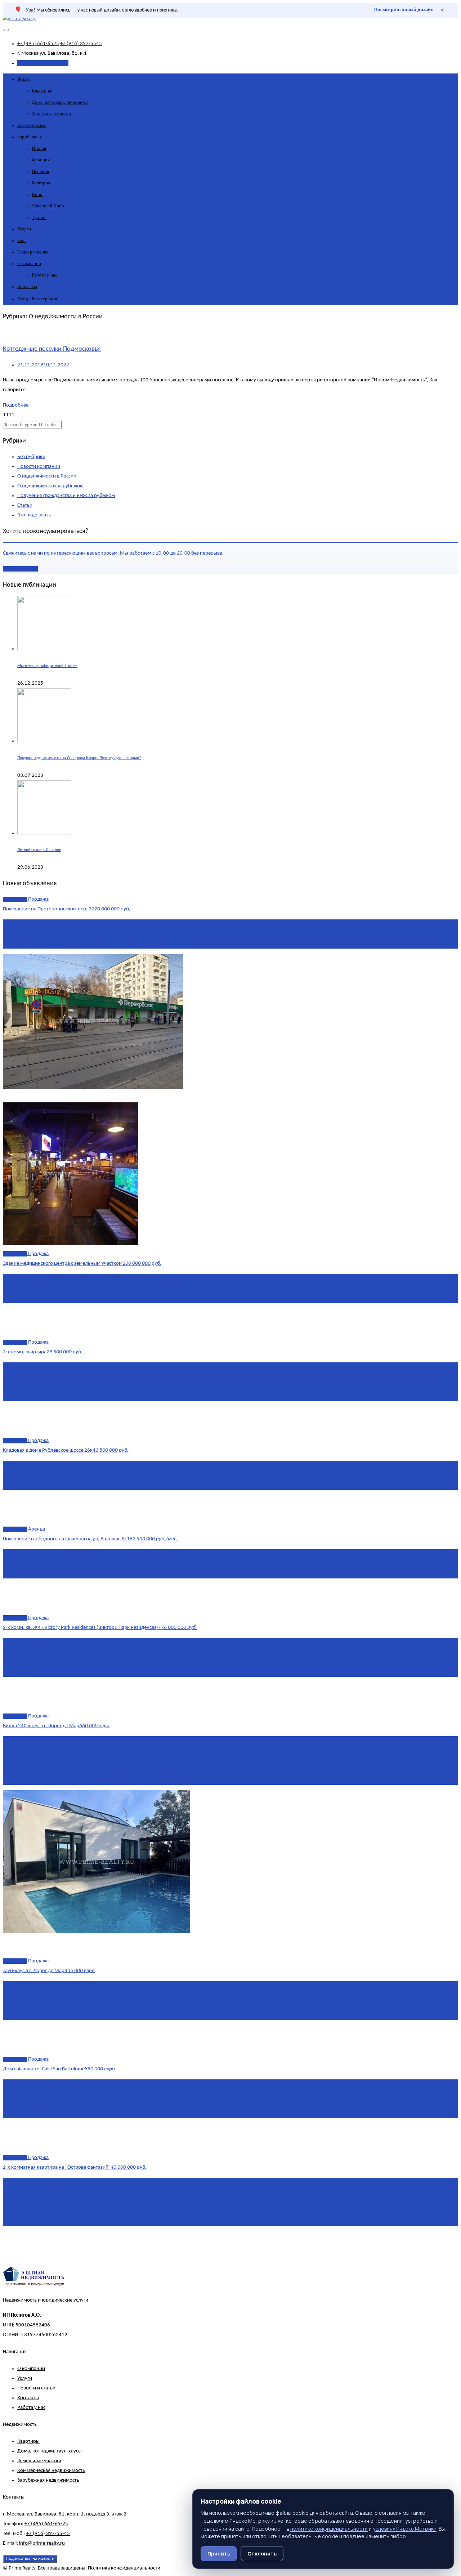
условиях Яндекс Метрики (405, 2529)
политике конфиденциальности (329, 2529)
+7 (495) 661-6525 (38, 44)
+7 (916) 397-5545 (81, 44)
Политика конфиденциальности (124, 2568)
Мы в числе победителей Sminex (47, 666)
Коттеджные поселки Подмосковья (52, 349)
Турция (39, 217)
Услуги (24, 229)
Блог (22, 240)
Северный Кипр (48, 206)
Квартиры (42, 91)
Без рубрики (31, 457)
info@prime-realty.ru (42, 2543)
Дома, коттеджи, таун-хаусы (60, 102)
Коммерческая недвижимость (51, 2471)
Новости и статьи (36, 2388)
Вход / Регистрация (37, 299)
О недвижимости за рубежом (50, 486)
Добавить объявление (43, 63)
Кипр (37, 194)
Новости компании (39, 467)
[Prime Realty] (19, 19)
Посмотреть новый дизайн (404, 10)
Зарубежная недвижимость (48, 2480)
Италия (39, 148)
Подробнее (16, 405)
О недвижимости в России (47, 476)
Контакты (27, 286)
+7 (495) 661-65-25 (46, 2524)
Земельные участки (51, 114)
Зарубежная (30, 137)
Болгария (41, 183)
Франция (41, 160)
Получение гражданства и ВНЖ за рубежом (66, 496)
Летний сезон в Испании (39, 850)
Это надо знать (34, 515)
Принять (219, 2553)
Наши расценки (33, 252)
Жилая (24, 79)
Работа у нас (44, 275)
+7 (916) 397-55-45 (48, 2534)
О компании (29, 263)
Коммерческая (32, 125)
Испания (40, 171)
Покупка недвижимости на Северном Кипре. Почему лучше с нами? (79, 758)
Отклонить (262, 2553)
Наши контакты (20, 569)
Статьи (25, 505)
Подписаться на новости (30, 2559)
